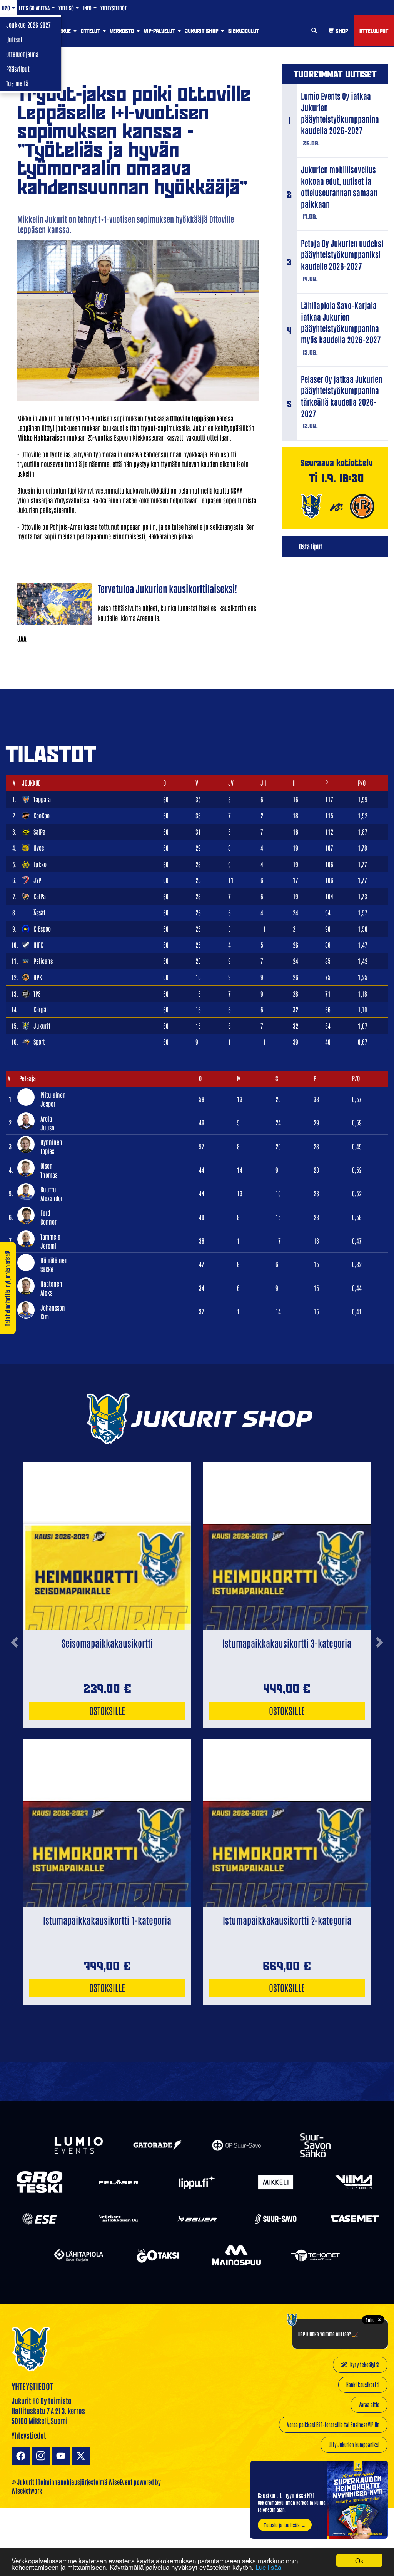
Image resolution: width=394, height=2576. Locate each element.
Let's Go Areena (35, 8)
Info (88, 8)
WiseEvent (120, 2482)
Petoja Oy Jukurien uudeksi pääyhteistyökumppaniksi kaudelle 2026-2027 (342, 254)
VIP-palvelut (160, 31)
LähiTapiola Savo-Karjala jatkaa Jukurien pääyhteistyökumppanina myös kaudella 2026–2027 (341, 322)
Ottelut (91, 31)
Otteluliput (374, 31)
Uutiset (14, 39)
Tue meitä (17, 83)
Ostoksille (107, 1710)
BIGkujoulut (244, 31)
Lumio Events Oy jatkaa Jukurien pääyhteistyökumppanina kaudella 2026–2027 (340, 113)
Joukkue (61, 31)
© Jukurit (23, 2482)
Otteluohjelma (22, 54)
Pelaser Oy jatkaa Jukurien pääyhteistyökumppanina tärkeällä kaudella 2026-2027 (341, 396)
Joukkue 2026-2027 (28, 25)
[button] (14, 1704)
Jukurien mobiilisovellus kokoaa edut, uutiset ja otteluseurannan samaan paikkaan (339, 186)
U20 (7, 8)
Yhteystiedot (114, 8)
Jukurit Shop (202, 31)
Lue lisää (268, 2567)
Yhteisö (67, 8)
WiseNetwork (27, 2491)
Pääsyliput (18, 68)
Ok (359, 2560)
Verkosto (123, 31)
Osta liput (311, 546)
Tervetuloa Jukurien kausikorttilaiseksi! (167, 588)
